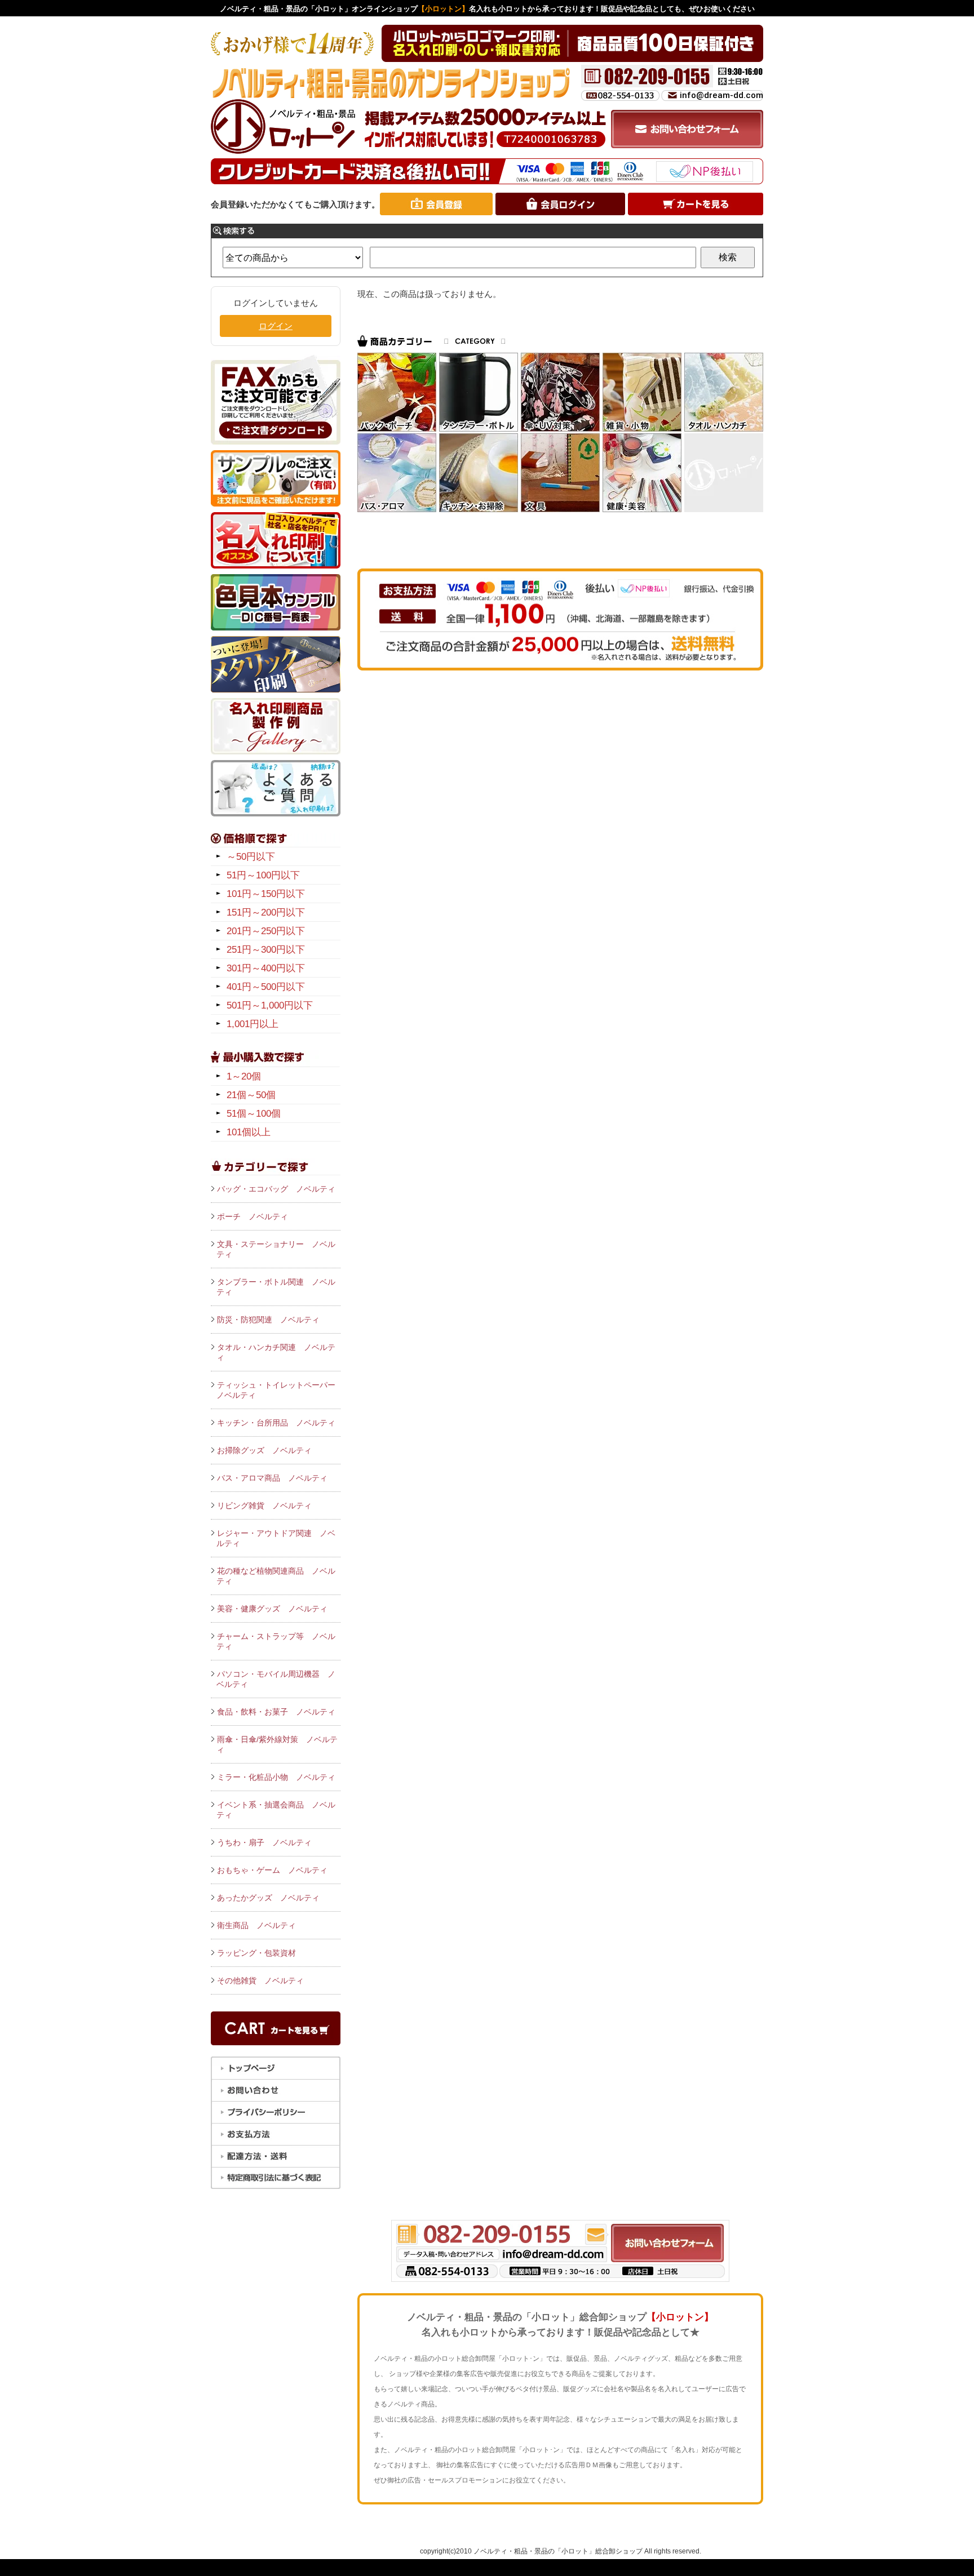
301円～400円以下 (266, 968)
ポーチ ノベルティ (253, 1216)
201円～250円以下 (266, 931)
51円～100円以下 (263, 875)
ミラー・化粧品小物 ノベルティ (276, 1777)
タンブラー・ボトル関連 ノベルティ (276, 1287)
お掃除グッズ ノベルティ (264, 1450)
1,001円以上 (253, 1024)
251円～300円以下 (266, 950)
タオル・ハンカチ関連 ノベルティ (276, 1352)
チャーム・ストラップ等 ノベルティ (276, 1641)
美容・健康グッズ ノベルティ (272, 1609)
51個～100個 (254, 1114)
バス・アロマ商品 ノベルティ (272, 1478)
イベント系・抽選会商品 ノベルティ (276, 1810)
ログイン (276, 326)
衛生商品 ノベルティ (256, 1925)
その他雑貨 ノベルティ (260, 1980)
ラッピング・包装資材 (256, 1953)
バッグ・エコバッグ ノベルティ (276, 1189)
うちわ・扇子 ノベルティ (264, 1842)
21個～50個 (251, 1095)
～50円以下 (251, 857)
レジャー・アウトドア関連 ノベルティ (276, 1538)
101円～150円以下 (266, 894)
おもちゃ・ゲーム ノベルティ (272, 1870)
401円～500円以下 (266, 987)
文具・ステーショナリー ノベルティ (276, 1249)
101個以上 (249, 1132)
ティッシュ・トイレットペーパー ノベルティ (278, 1390)
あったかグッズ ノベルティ (268, 1898)
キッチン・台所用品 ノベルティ (276, 1423)
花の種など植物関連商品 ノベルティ (276, 1576)
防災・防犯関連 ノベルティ (268, 1320)
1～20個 (244, 1076)
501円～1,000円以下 (270, 1005)
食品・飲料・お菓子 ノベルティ (276, 1712)
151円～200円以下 (266, 912)
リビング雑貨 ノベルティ (264, 1505)
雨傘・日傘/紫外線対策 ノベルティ (277, 1744)
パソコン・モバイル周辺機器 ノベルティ (276, 1679)
